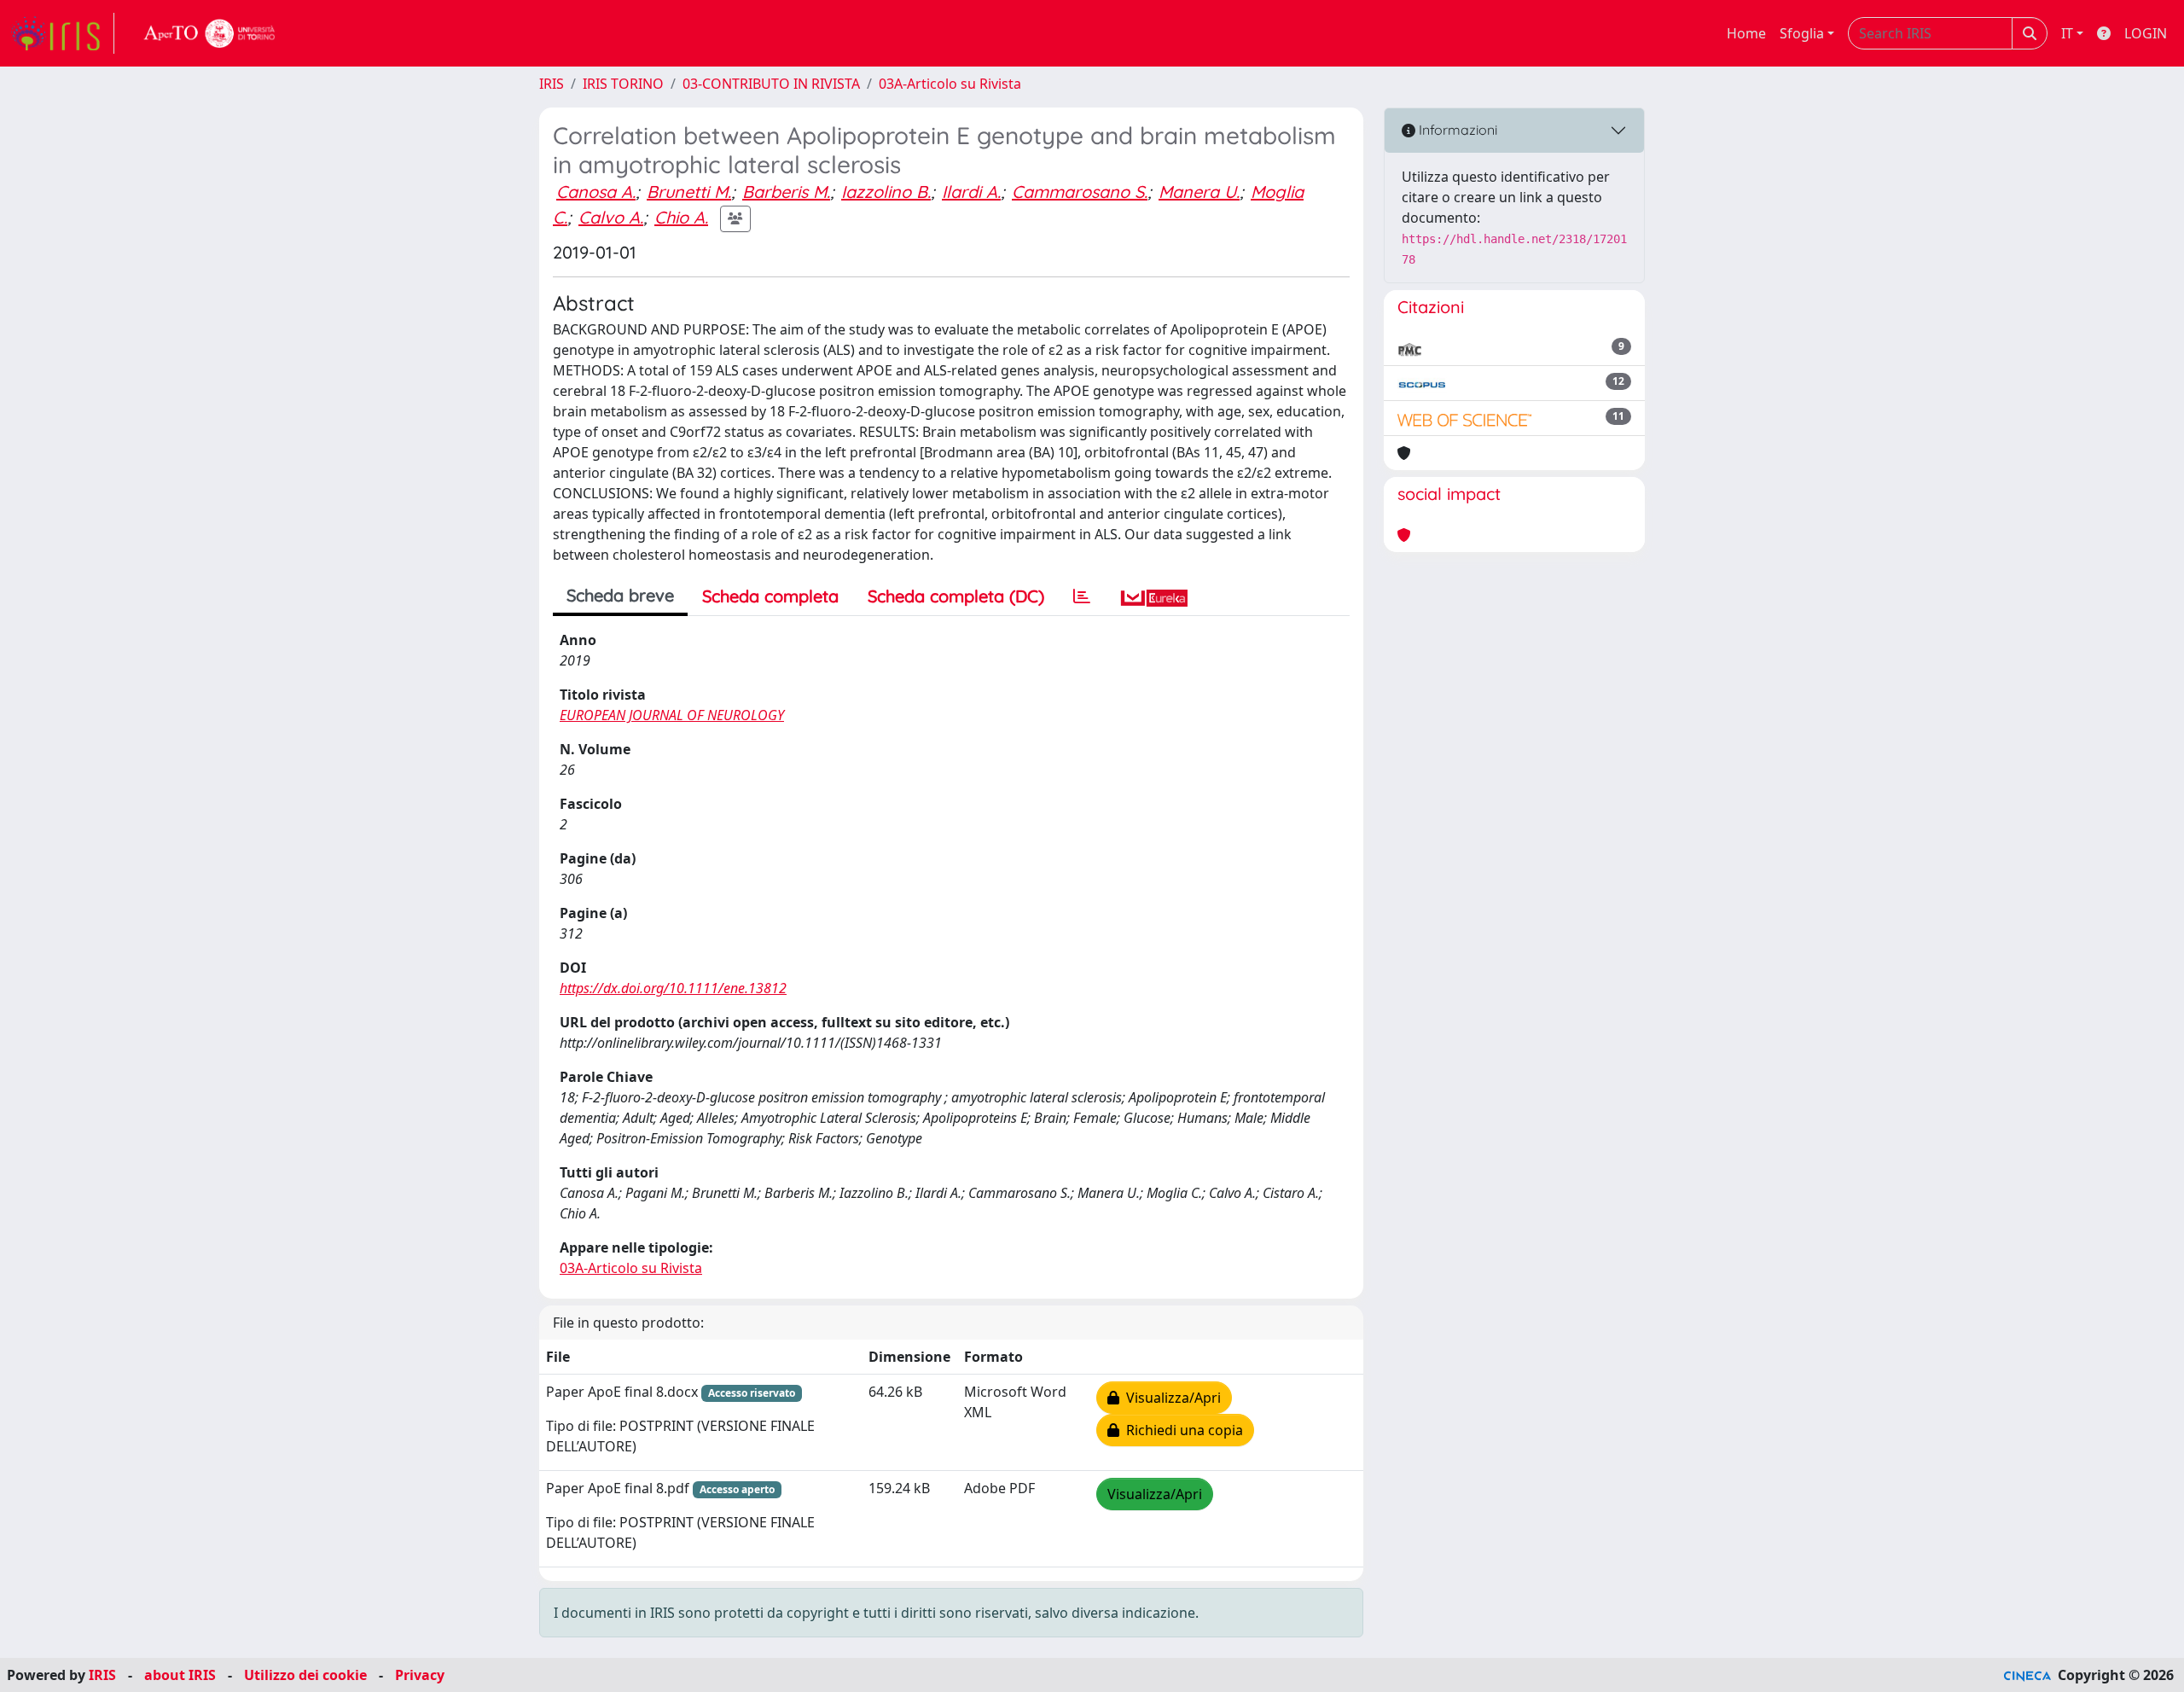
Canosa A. (596, 192)
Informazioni (1456, 130)
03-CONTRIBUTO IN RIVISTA (771, 84)
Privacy (420, 1675)
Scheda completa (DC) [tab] (956, 596)
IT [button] (2067, 33)
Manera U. (1199, 192)
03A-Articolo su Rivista (950, 84)
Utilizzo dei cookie (305, 1675)
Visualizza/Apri (1170, 1398)
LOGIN (2146, 33)
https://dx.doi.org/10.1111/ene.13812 (673, 988)
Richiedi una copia (1181, 1430)
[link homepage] (62, 33)
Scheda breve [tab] (620, 595)
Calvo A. (611, 217)
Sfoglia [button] (1802, 33)
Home (1746, 33)
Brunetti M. (689, 192)
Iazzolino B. (886, 192)
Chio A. (681, 217)
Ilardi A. (971, 192)
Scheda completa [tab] (770, 596)
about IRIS (180, 1675)
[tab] (1082, 596)
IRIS (552, 84)
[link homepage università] (210, 33)
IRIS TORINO (623, 84)
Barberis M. (786, 192)
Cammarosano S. (1080, 192)
